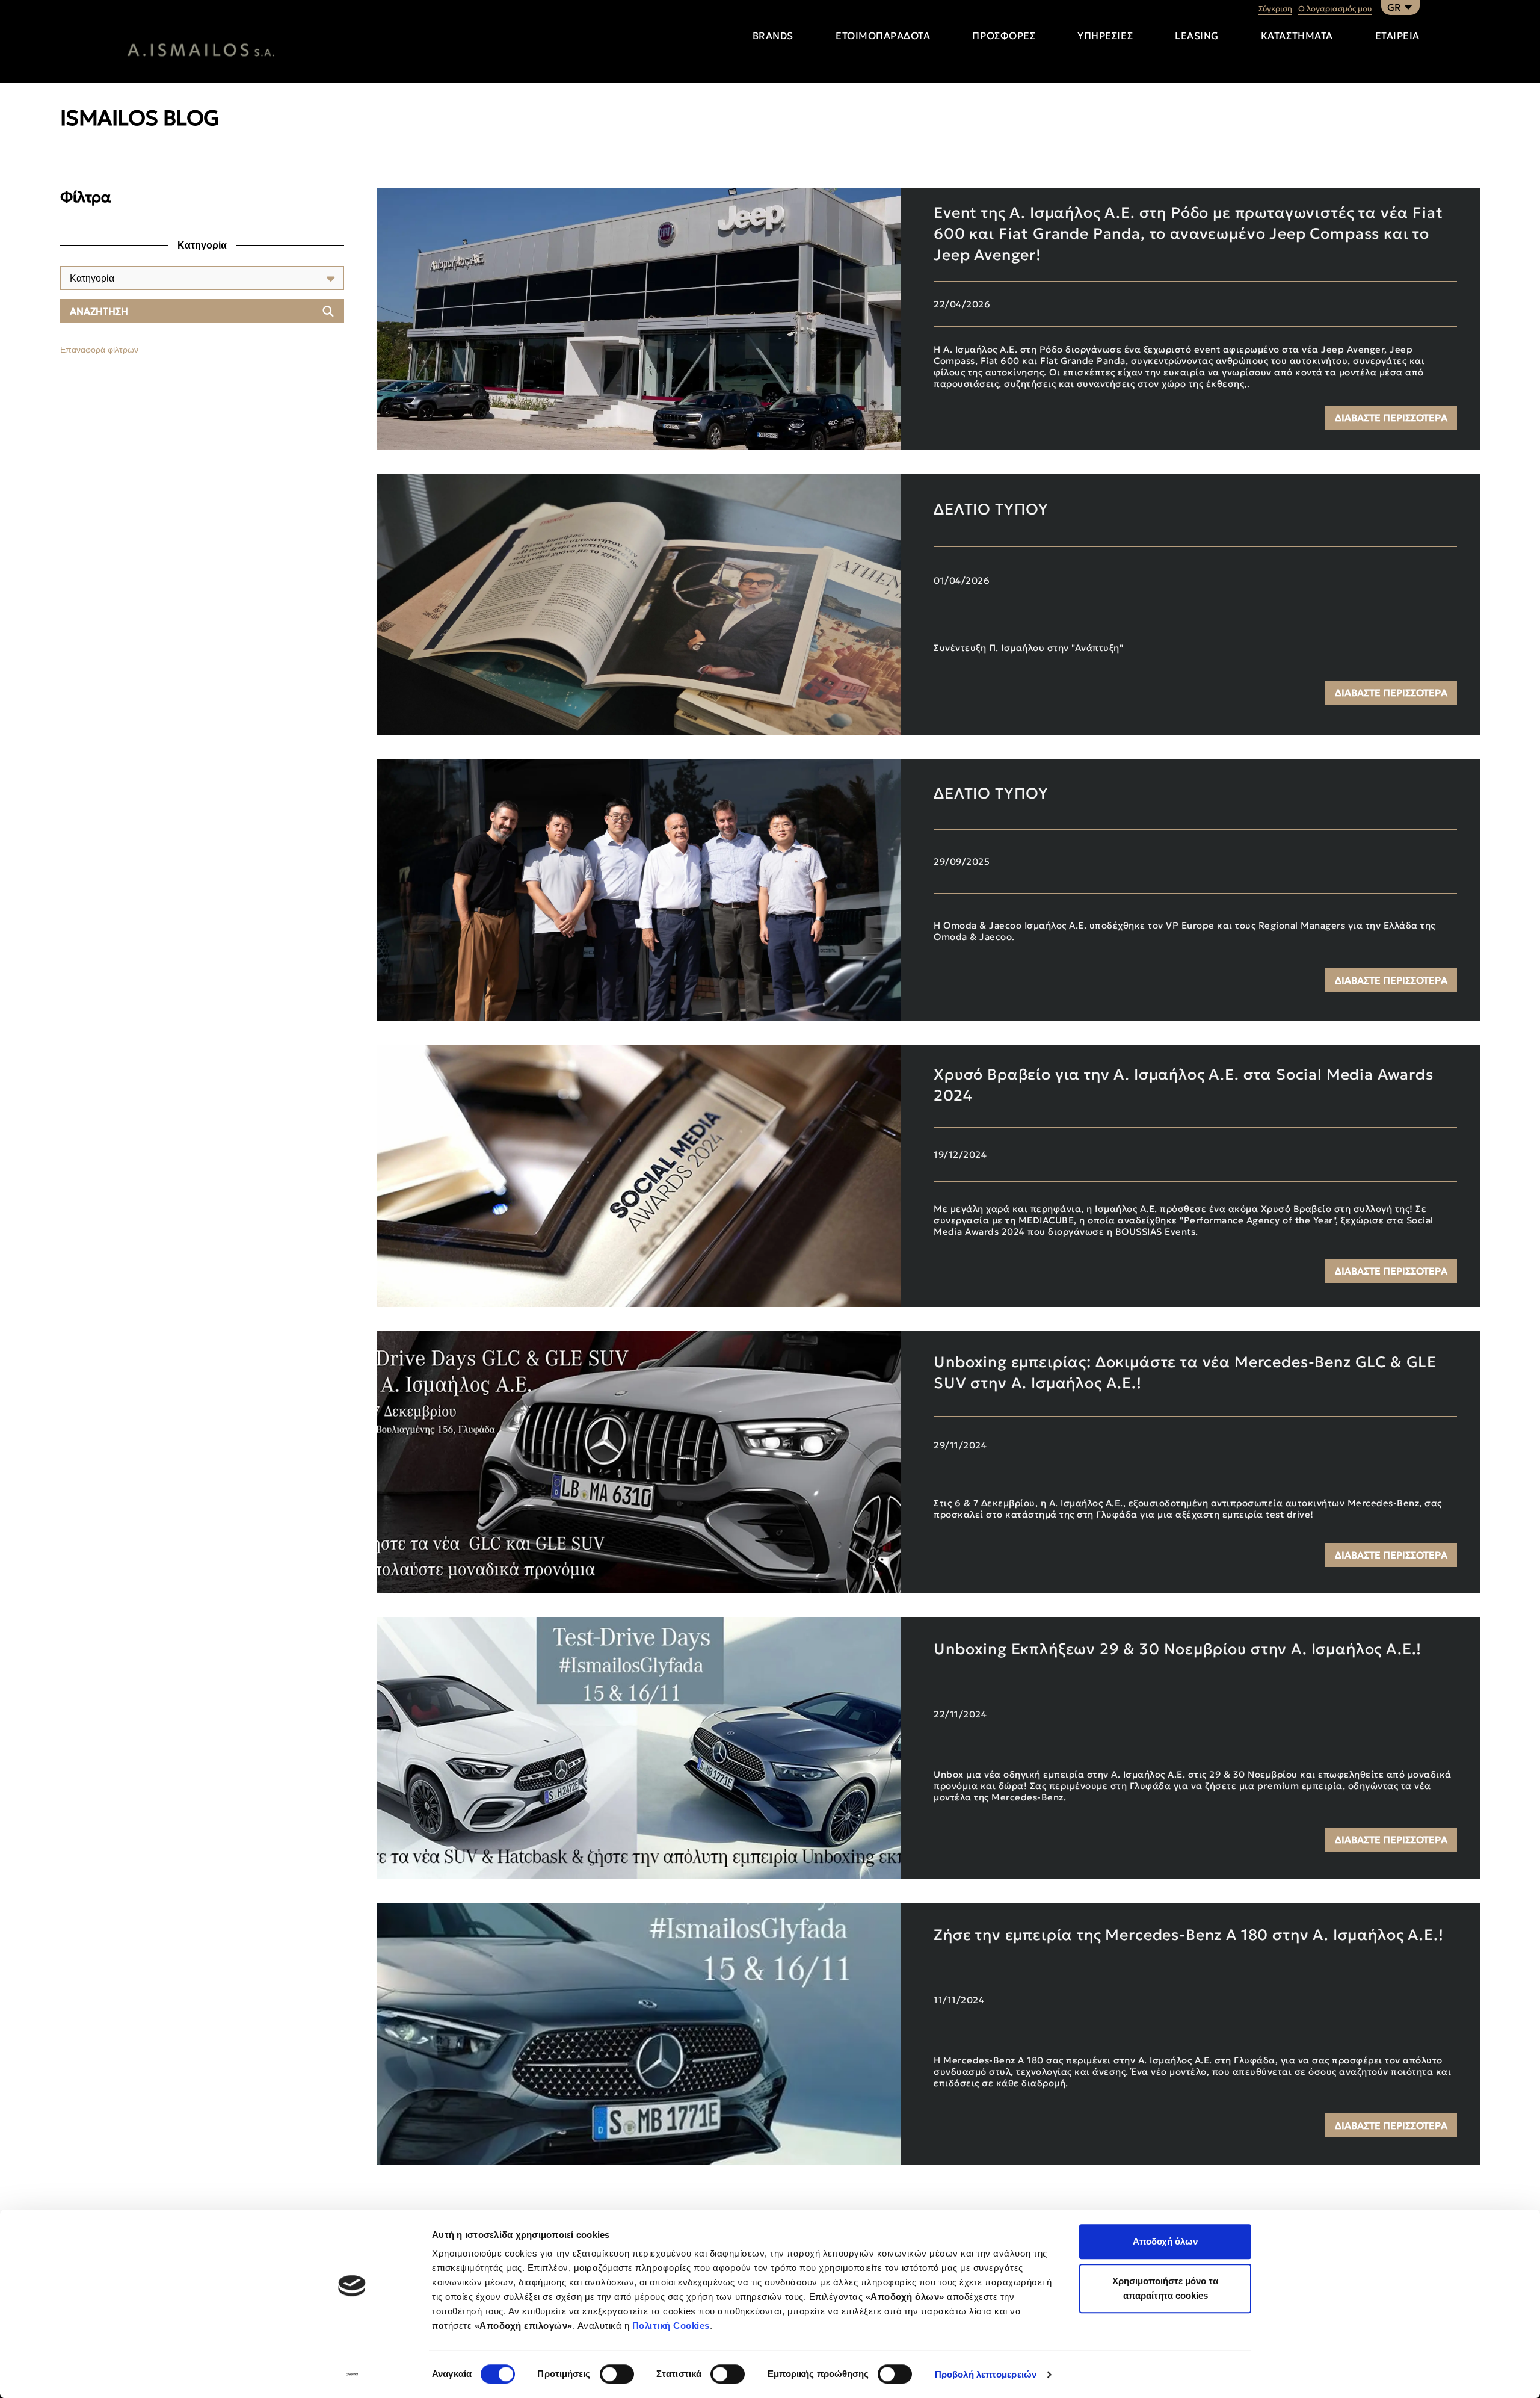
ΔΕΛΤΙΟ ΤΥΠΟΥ (991, 509)
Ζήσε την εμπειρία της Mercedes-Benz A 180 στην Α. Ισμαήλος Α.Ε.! (1188, 1935)
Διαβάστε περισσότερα (1391, 418)
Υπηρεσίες (1105, 36)
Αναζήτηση (99, 311)
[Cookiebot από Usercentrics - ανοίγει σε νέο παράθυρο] (352, 2375)
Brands (773, 36)
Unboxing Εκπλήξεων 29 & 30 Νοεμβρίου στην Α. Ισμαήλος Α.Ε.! (1178, 1649)
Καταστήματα (1297, 36)
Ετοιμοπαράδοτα (883, 36)
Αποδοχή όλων (1165, 2241)
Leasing (1197, 36)
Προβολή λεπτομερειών (986, 2374)
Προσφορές (1004, 36)
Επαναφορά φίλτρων (99, 350)
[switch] (617, 2374)
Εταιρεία (1397, 36)
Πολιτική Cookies (671, 2325)
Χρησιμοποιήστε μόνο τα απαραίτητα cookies (1165, 2288)
